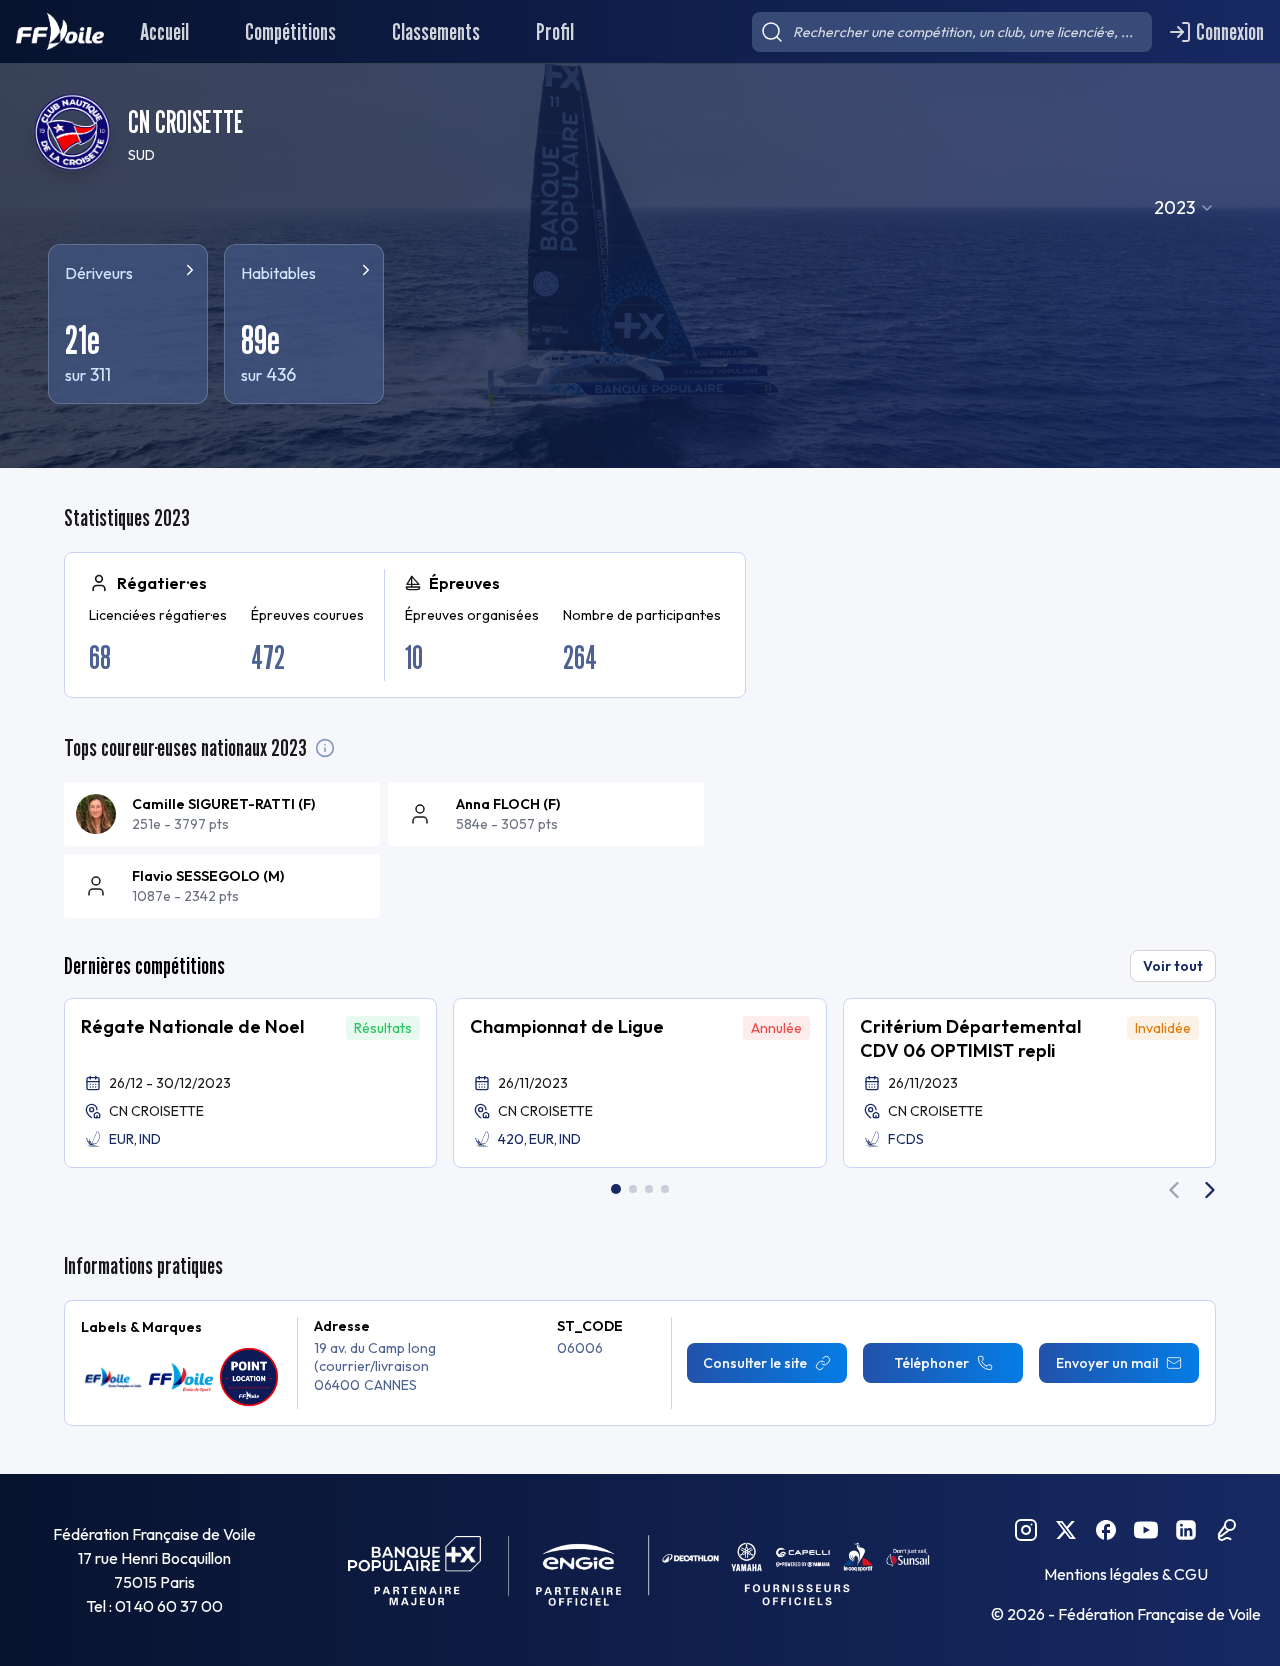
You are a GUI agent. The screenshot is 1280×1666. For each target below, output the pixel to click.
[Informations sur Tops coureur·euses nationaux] (325, 748)
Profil (555, 31)
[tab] (616, 1189)
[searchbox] (952, 32)
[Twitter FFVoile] (1066, 1530)
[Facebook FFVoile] (1106, 1530)
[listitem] (222, 814)
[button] (250, 1083)
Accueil (164, 31)
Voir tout (1173, 966)
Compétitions (290, 31)
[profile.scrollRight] (1210, 1190)
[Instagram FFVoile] (1026, 1530)
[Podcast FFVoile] (1226, 1530)
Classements (436, 31)
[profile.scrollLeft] (1174, 1190)
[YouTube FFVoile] (1146, 1530)
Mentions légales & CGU (1126, 1574)
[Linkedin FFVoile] (1186, 1530)
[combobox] (1184, 208)
